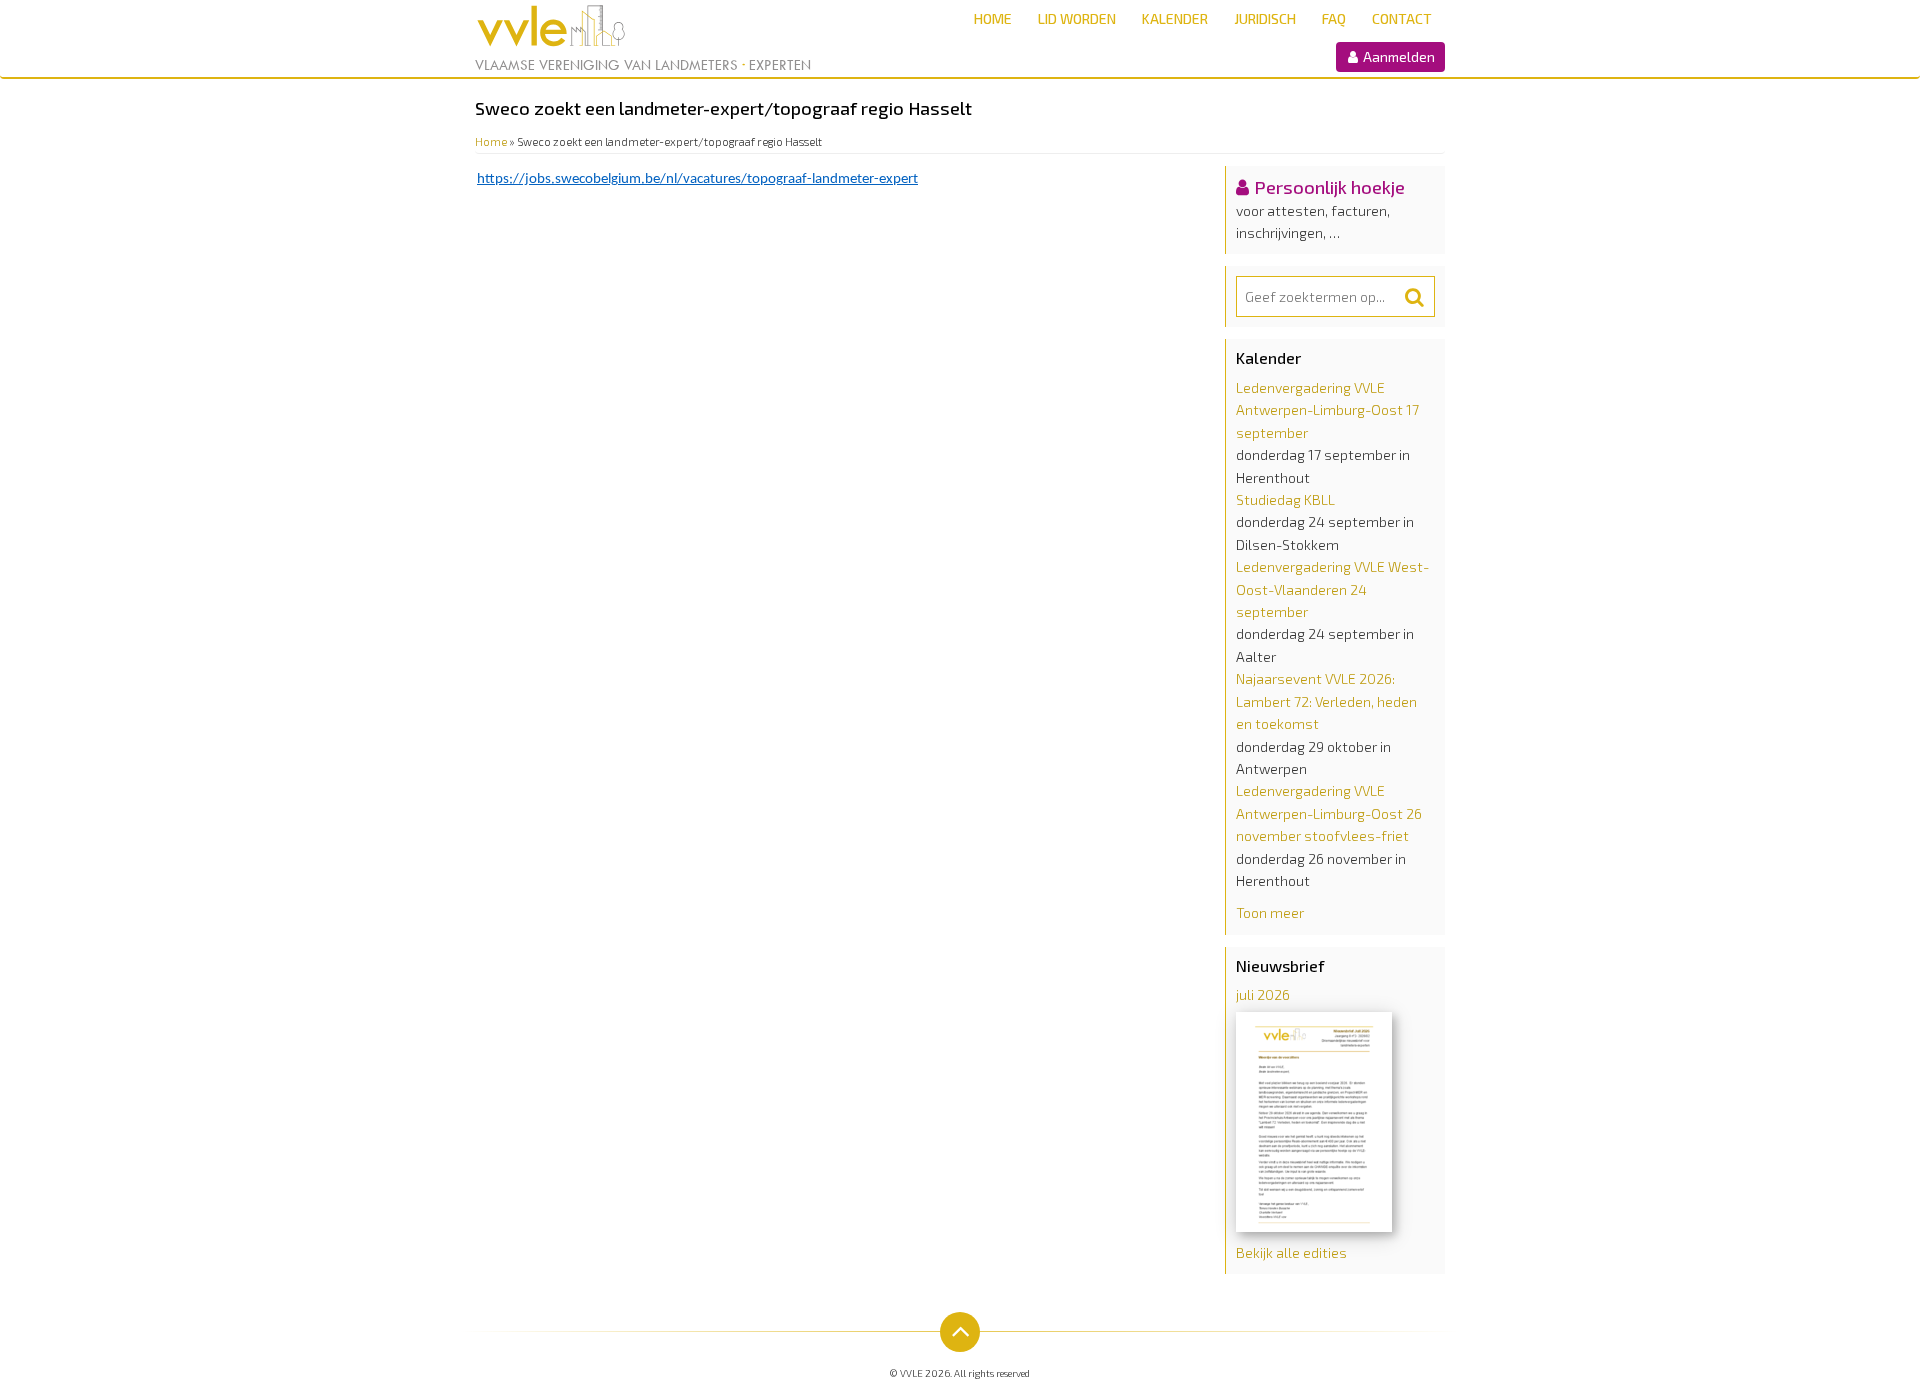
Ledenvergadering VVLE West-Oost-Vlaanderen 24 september (1332, 589)
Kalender (1175, 18)
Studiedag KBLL (1285, 499)
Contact (1402, 18)
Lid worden (1077, 18)
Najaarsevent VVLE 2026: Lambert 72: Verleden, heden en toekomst (1326, 701)
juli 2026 (1263, 994)
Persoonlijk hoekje (1329, 187)
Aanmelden (1397, 56)
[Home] (582, 26)
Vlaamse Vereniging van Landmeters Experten (643, 65)
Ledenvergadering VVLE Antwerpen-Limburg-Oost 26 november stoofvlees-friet (1329, 813)
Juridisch (1265, 18)
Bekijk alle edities (1291, 1252)
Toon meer (1270, 912)
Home (993, 18)
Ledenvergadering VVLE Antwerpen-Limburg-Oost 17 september (1327, 410)
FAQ (1334, 18)
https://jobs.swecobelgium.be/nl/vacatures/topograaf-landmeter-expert (697, 179)
